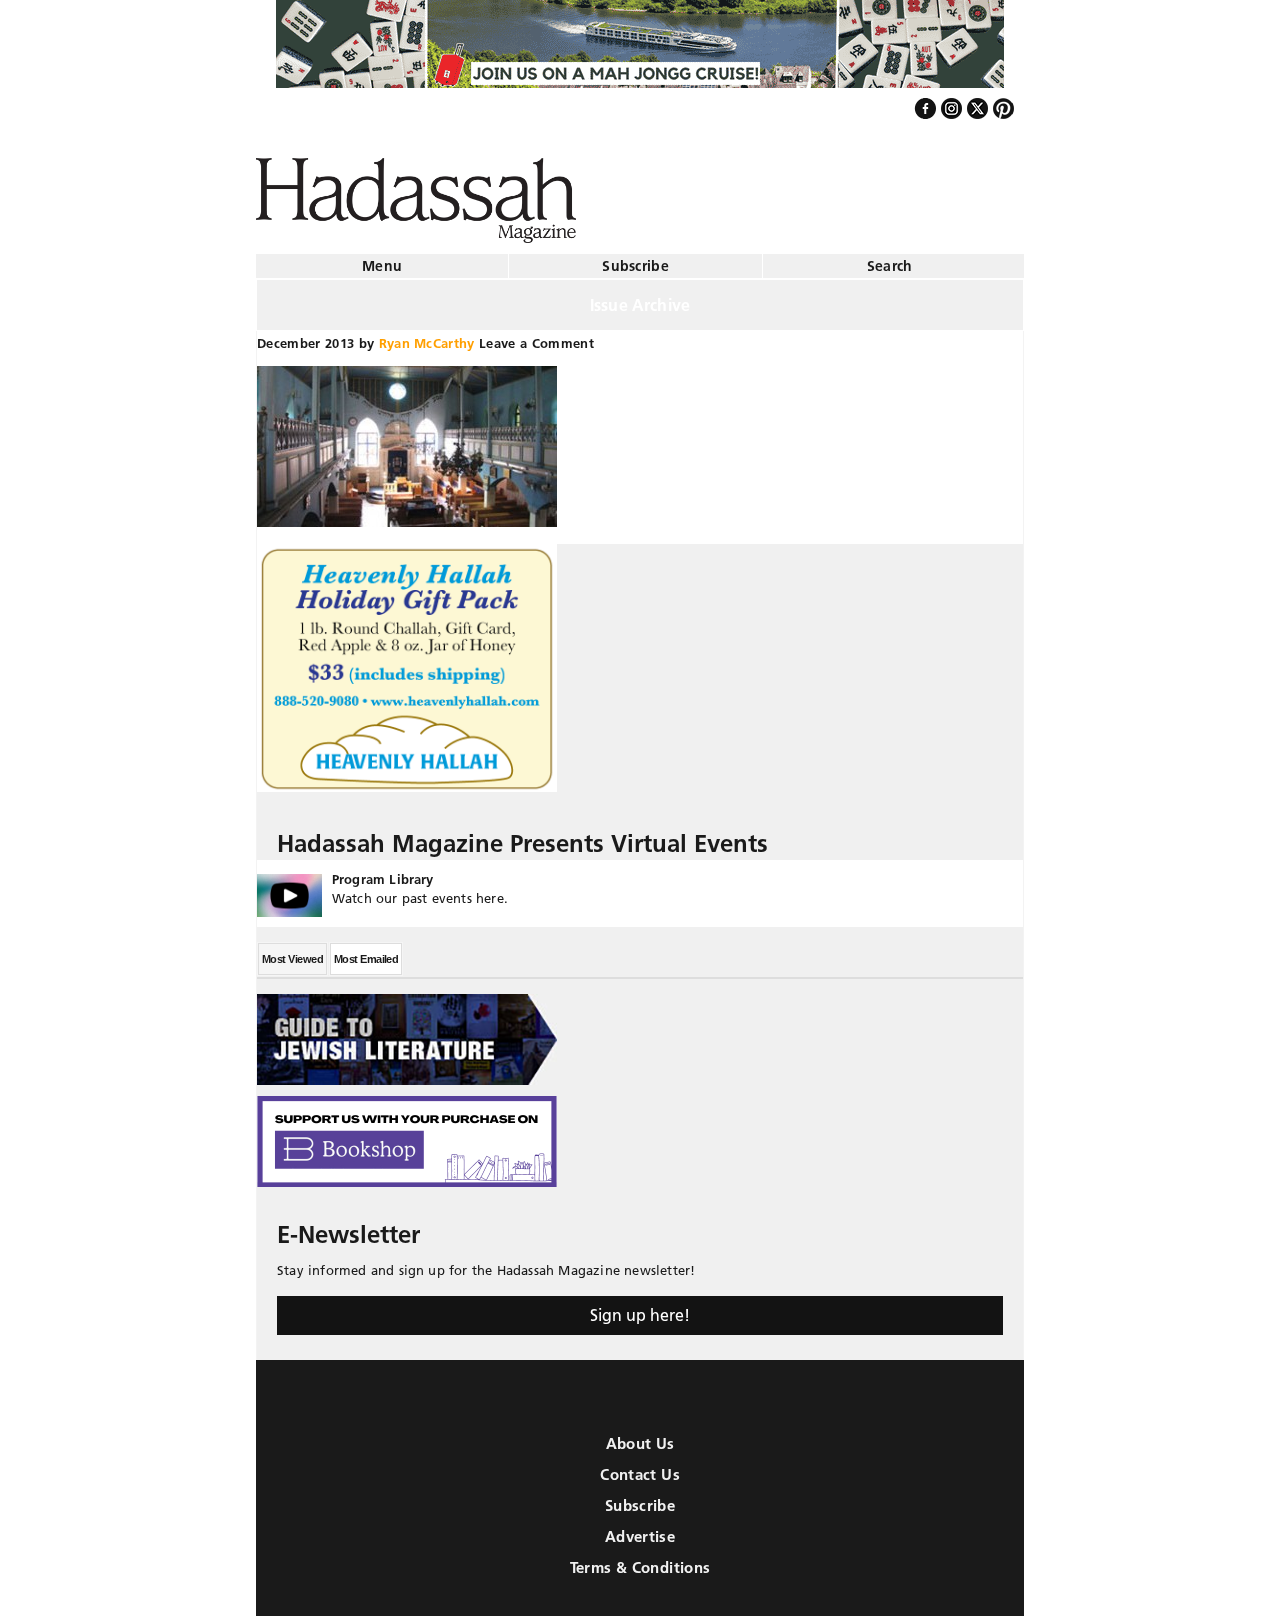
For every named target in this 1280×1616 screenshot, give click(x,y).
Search (890, 258)
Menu (382, 258)
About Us (640, 1435)
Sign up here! (640, 1307)
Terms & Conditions (640, 1559)
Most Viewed (292, 951)
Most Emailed (366, 951)
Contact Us (640, 1466)
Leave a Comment (536, 335)
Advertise (640, 1528)
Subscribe (635, 258)
